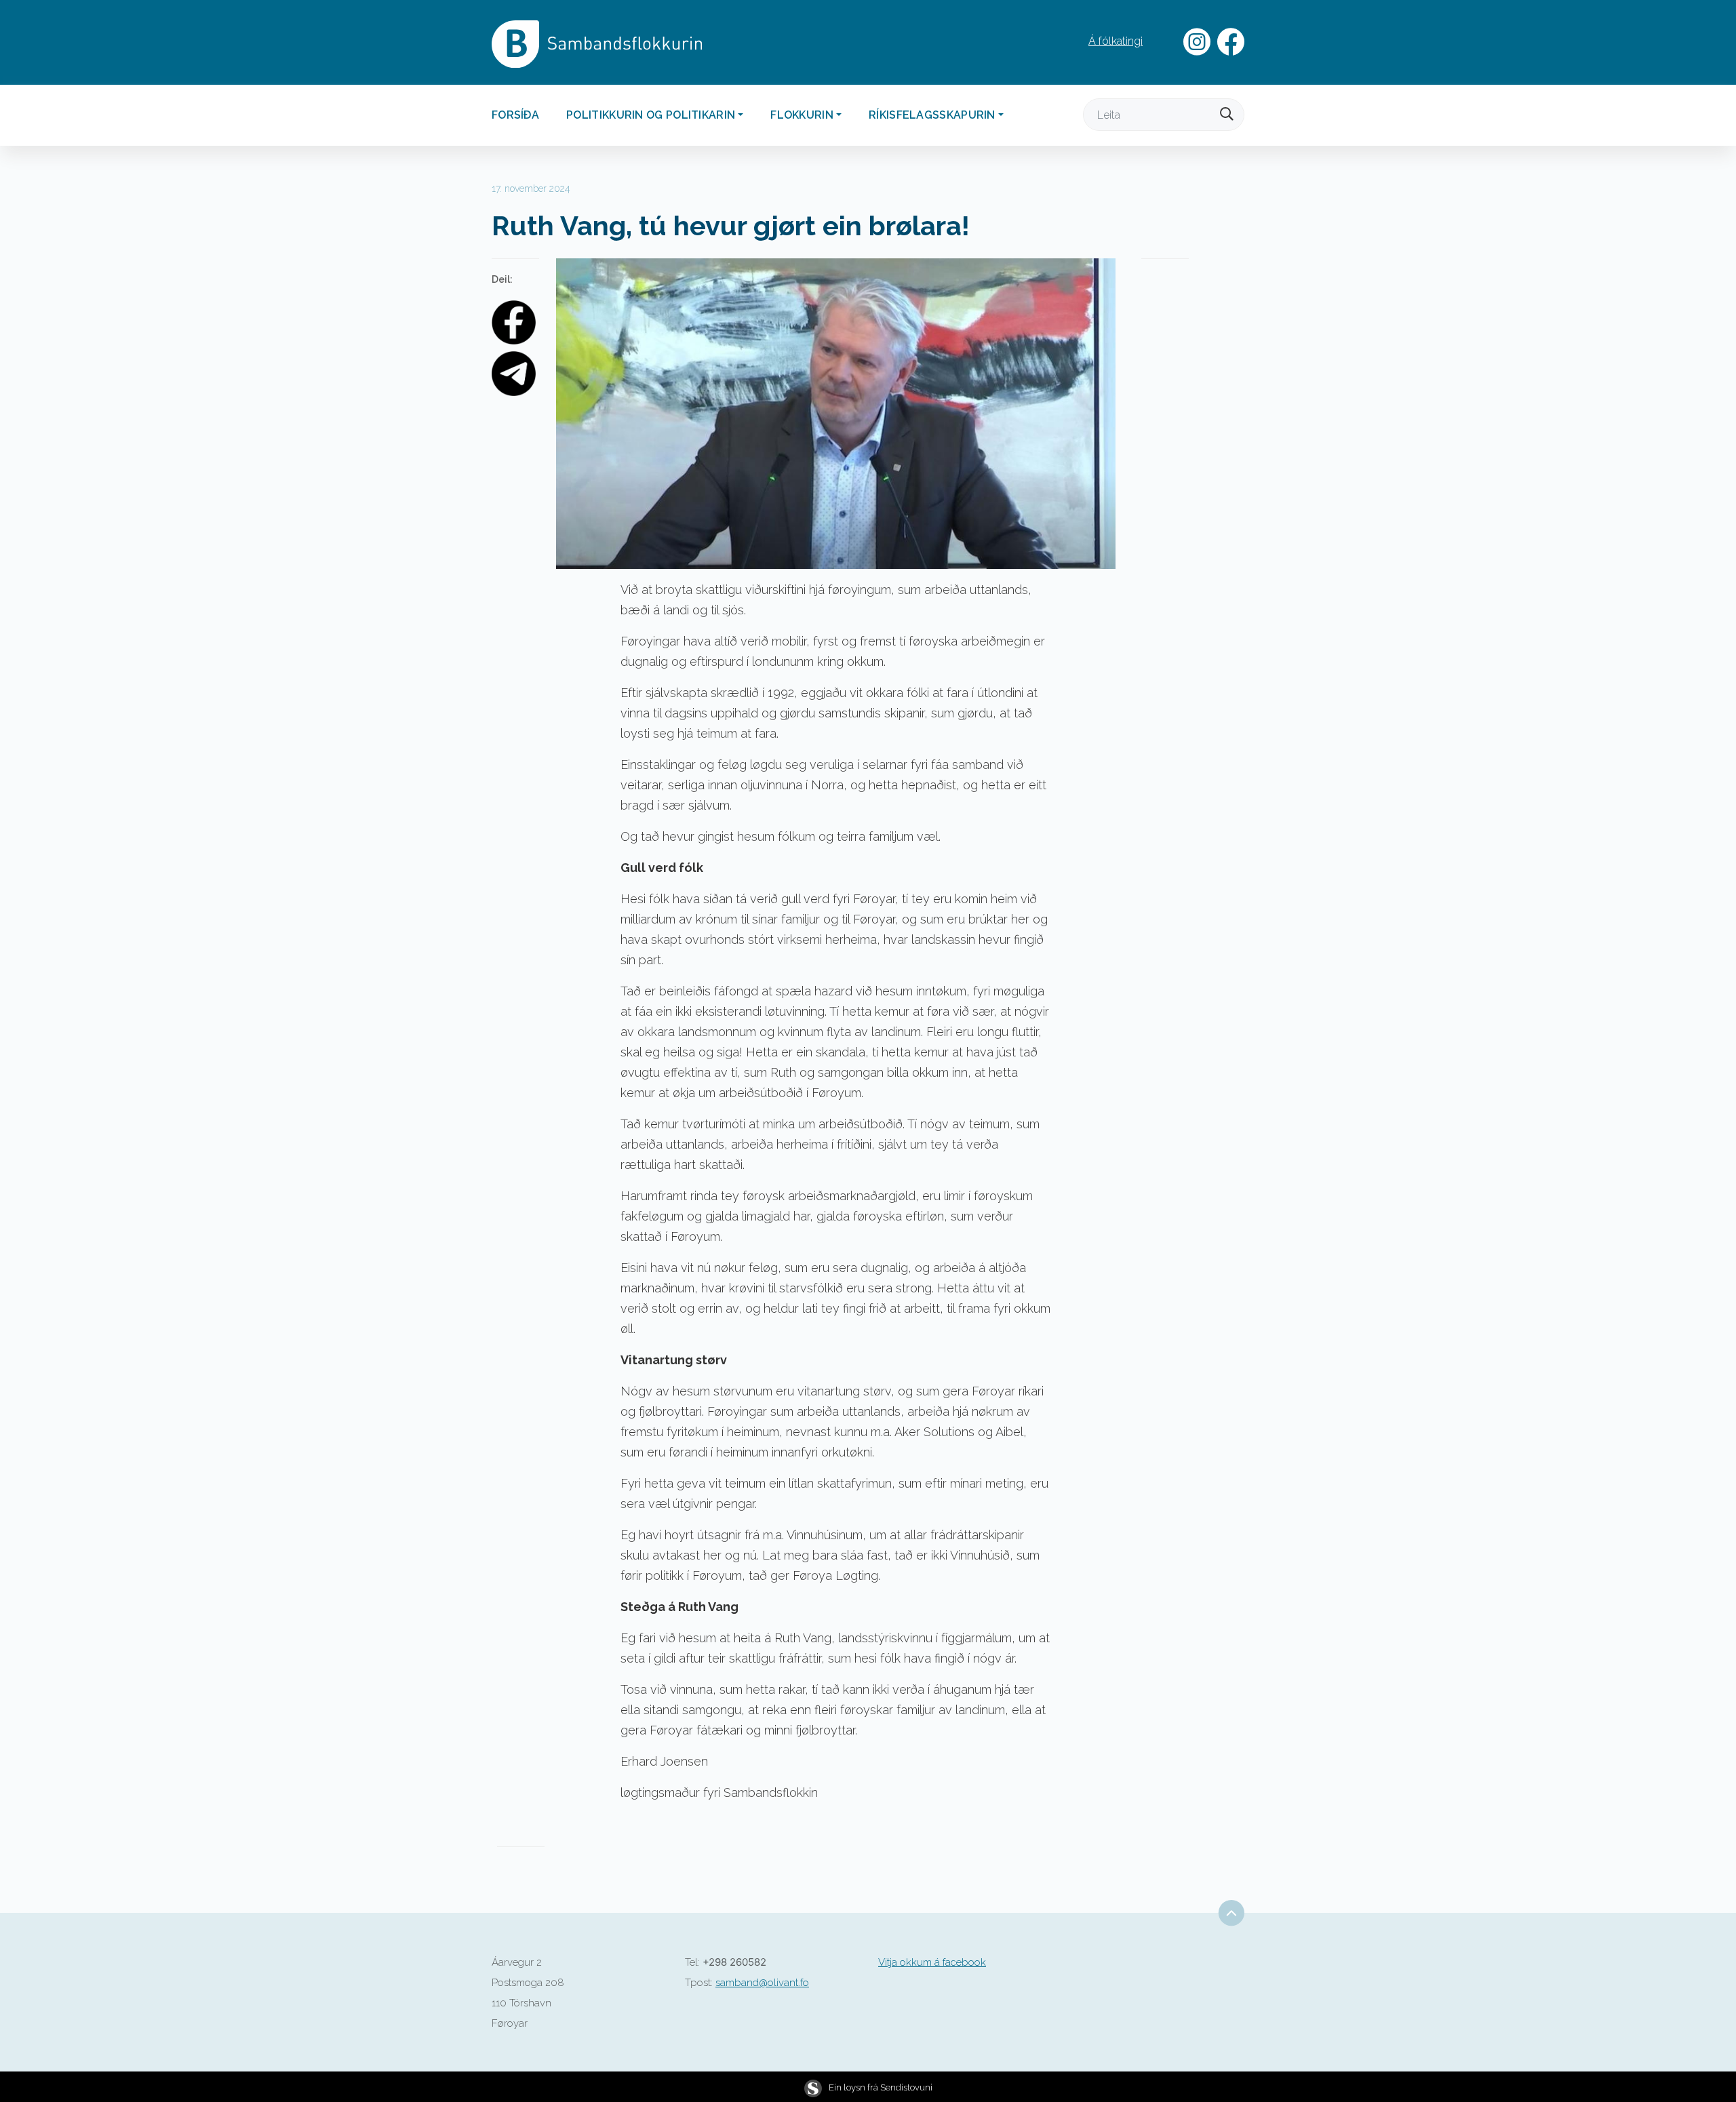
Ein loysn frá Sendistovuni (881, 2087)
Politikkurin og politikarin (651, 115)
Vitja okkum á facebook (932, 1962)
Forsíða (515, 115)
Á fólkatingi (1116, 41)
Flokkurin (802, 115)
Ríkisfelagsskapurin (932, 115)
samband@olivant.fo (762, 1983)
